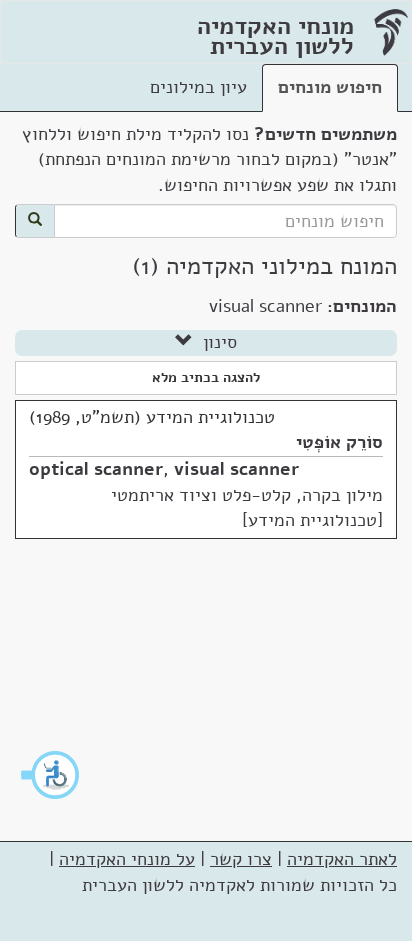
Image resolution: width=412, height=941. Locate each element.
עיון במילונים (198, 87)
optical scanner (96, 469)
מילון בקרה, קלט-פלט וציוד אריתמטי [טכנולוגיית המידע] (247, 508)
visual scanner (236, 469)
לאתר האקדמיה (342, 859)
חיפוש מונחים (330, 87)
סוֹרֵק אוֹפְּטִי (339, 442)
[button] (51, 775)
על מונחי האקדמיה (127, 859)
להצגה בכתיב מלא (206, 377)
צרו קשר (241, 859)
